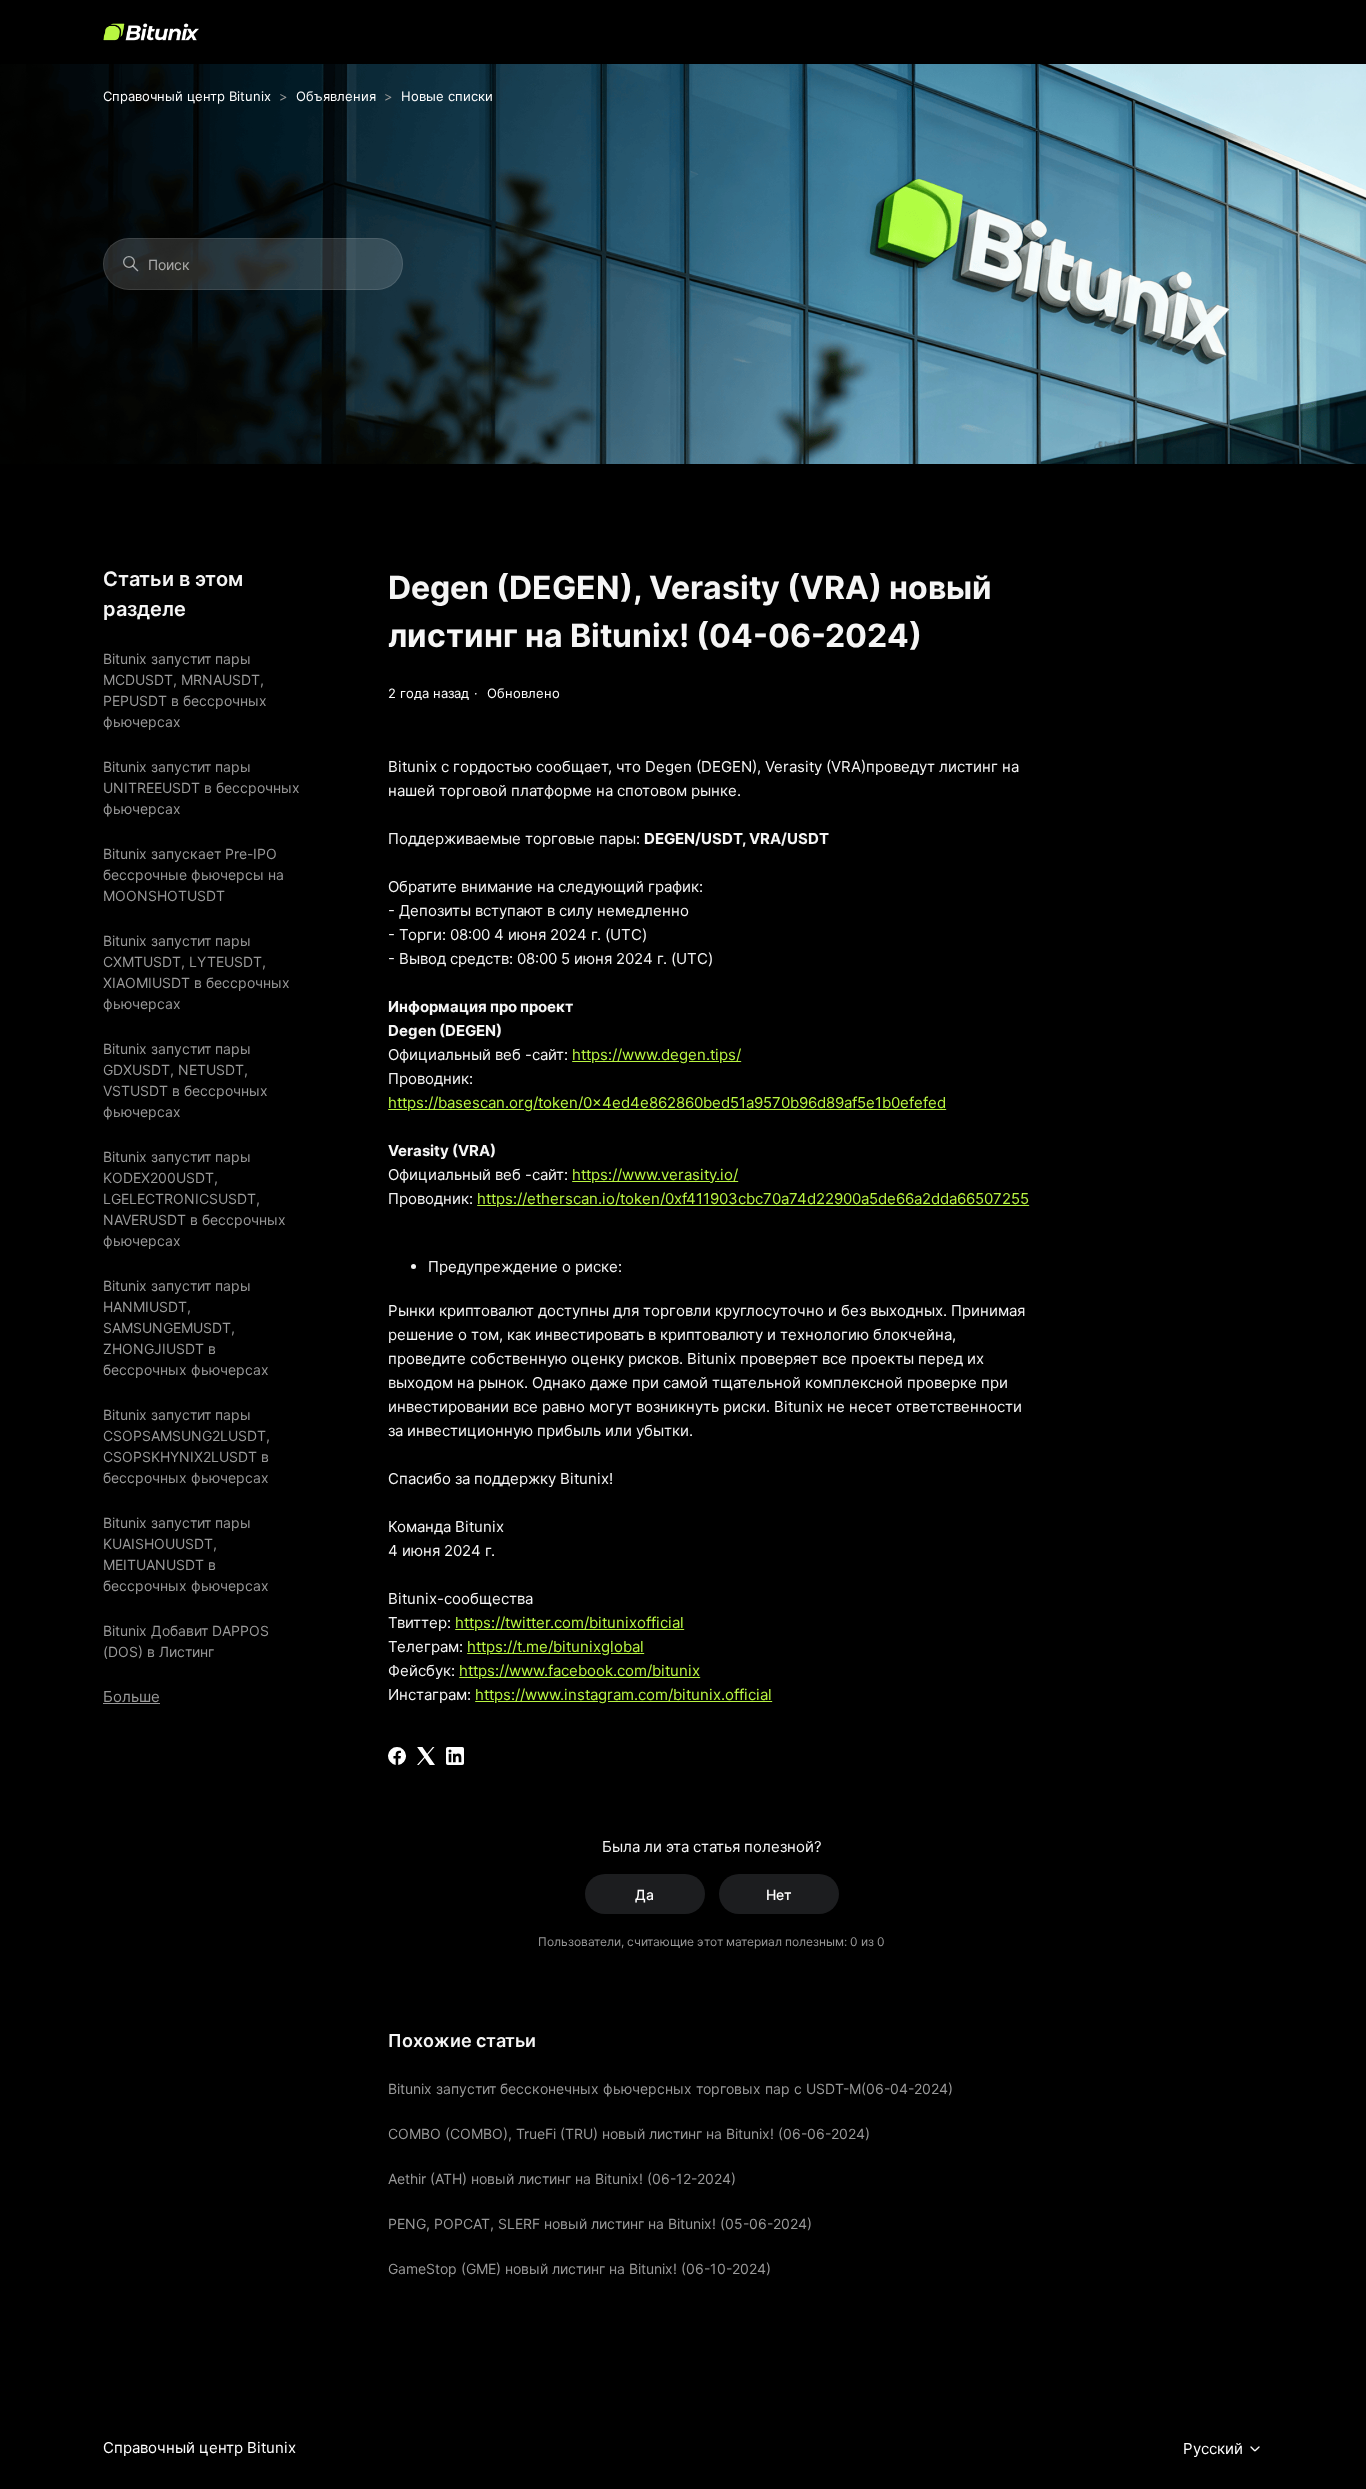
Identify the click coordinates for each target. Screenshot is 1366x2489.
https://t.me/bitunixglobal (555, 1646)
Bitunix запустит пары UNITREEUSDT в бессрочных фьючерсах (201, 787)
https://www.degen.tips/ (656, 1054)
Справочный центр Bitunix (187, 96)
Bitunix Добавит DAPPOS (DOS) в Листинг (186, 1641)
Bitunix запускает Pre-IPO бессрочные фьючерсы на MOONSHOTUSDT (193, 874)
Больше (131, 1696)
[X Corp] (426, 1756)
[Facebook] (397, 1756)
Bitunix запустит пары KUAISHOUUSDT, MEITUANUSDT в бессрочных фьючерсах (186, 1554)
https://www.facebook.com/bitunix (579, 1670)
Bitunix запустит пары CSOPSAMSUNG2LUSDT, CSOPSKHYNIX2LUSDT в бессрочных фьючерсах (186, 1446)
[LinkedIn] (455, 1756)
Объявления (336, 96)
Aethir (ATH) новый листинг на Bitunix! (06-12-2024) (562, 2178)
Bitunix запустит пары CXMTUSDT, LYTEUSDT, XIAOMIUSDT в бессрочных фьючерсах (196, 972)
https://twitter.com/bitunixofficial (569, 1622)
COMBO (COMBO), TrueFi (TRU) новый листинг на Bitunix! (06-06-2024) (629, 2133)
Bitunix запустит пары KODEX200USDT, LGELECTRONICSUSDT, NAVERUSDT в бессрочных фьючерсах (194, 1198)
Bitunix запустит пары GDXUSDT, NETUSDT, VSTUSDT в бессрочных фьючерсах (185, 1080)
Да (644, 1894)
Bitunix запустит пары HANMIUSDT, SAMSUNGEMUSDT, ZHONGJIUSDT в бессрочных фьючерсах (186, 1327)
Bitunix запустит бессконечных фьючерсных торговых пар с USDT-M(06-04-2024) (670, 2088)
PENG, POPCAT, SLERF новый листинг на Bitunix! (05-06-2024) (600, 2223)
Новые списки (447, 96)
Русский (1215, 2449)
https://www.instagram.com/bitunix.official (623, 1694)
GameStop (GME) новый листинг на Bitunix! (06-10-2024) (579, 2268)
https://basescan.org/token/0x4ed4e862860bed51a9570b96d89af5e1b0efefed (667, 1102)
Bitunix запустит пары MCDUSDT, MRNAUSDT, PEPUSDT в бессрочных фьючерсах (185, 690)
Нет (779, 1894)
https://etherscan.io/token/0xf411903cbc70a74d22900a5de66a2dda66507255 (753, 1198)
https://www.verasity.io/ (655, 1174)
